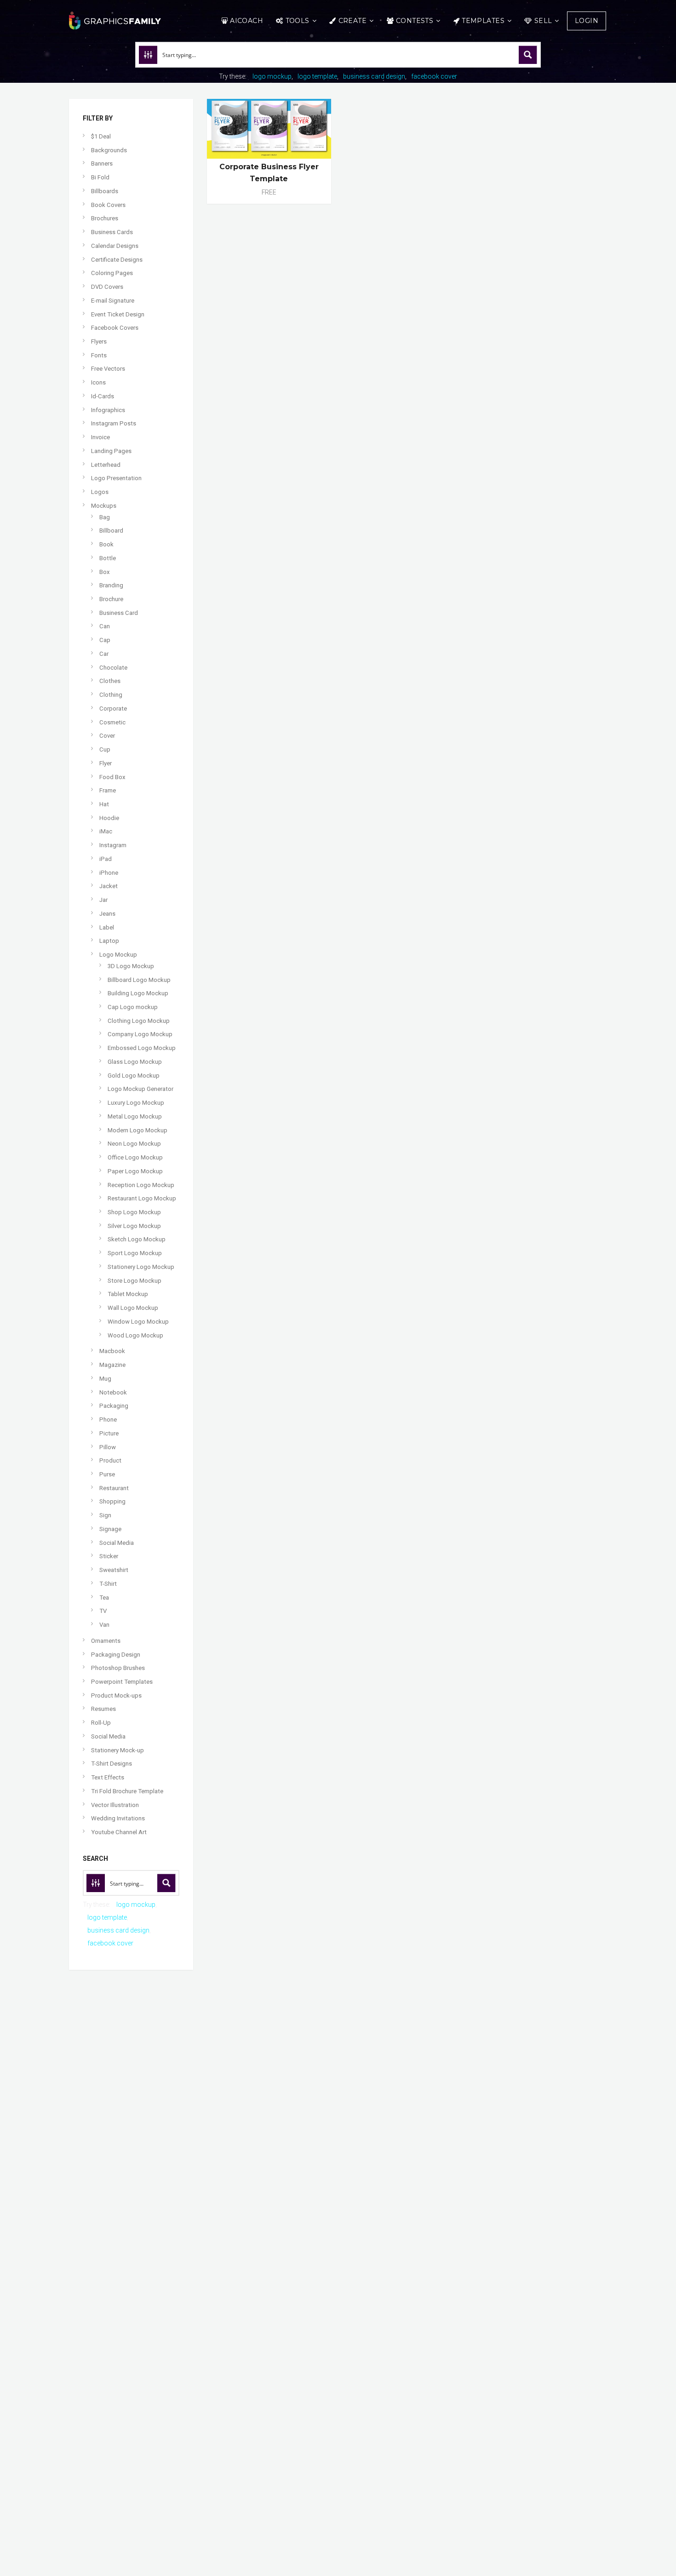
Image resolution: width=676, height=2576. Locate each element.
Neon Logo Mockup (134, 1144)
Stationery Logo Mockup (141, 1267)
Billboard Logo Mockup (139, 980)
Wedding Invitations (118, 1818)
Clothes (110, 681)
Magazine (112, 1365)
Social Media (117, 1543)
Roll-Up (101, 1723)
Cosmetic (112, 722)
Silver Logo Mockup (134, 1226)
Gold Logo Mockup (134, 1076)
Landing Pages (111, 451)
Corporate (113, 709)
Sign (105, 1515)
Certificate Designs (117, 260)
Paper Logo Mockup (135, 1171)
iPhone (109, 873)
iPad (106, 859)
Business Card (119, 613)
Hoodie (109, 818)
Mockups (104, 506)
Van (104, 1625)
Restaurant (114, 1488)
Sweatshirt (114, 1570)
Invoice (100, 437)
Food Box (112, 777)
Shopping (112, 1501)
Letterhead (106, 465)
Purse (107, 1474)
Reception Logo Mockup (141, 1185)
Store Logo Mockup (135, 1281)
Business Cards (112, 232)
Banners (102, 164)
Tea (104, 1598)
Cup (105, 749)
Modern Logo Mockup (137, 1130)
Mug (105, 1379)
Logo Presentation (116, 478)
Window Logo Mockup (138, 1322)
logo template (317, 76)
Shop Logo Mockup (134, 1212)
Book (106, 544)
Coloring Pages (112, 273)
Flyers (99, 341)
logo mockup (272, 76)
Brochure (111, 599)
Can (105, 626)
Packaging (114, 1406)
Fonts (99, 355)
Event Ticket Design (118, 314)
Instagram (113, 845)
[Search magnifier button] (528, 55)
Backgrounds (109, 150)
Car (104, 654)
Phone (108, 1420)
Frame (108, 790)
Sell (543, 21)
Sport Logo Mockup (135, 1253)
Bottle (108, 558)
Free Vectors (108, 369)
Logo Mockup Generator (140, 1089)
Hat (104, 804)
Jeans (107, 914)
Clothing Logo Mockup (139, 1021)
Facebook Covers (115, 328)
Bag (105, 517)
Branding (111, 585)
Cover (107, 736)
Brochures (105, 218)
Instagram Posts (114, 423)
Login (587, 21)
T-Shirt (108, 1584)
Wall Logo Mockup (133, 1308)
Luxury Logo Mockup (136, 1103)
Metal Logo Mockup (135, 1116)
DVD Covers (107, 287)
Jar (103, 900)
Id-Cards (103, 396)
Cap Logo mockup (133, 1007)
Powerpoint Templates (122, 1682)
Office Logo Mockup (135, 1157)
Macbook (112, 1351)
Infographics (108, 410)
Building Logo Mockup (138, 993)
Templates (483, 21)
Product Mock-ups (116, 1695)
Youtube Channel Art (119, 1832)
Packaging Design (116, 1655)
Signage (110, 1529)
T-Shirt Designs (112, 1764)
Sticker (109, 1556)
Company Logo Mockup (140, 1034)
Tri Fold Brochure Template (127, 1791)
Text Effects (108, 1777)
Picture (109, 1433)
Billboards (105, 191)
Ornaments (106, 1641)
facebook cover (434, 76)
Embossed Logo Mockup (142, 1048)
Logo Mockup (118, 955)
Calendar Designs (115, 246)
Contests (415, 21)
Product (110, 1460)
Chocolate (113, 668)
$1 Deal (101, 136)
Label (107, 927)
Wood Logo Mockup (135, 1335)
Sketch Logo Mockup (137, 1239)
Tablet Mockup (128, 1294)
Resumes (103, 1709)
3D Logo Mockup (131, 966)
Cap (105, 640)
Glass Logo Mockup (135, 1062)
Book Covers (108, 205)
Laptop (109, 941)
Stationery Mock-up (117, 1750)
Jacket (109, 886)
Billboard (111, 531)
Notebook (113, 1392)
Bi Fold (100, 177)
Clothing (111, 695)
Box (105, 572)
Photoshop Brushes (118, 1668)
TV (103, 1611)
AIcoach (246, 21)
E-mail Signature (113, 301)
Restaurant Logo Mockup (142, 1198)
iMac (106, 831)
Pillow (108, 1447)
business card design (374, 76)
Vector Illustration (115, 1805)
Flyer (106, 763)
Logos (100, 492)
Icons (98, 382)
